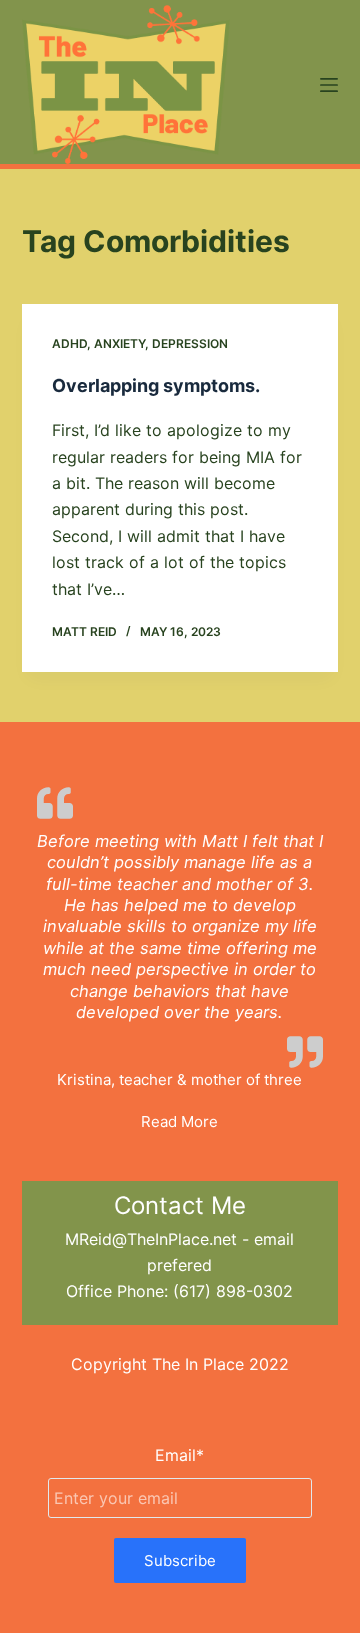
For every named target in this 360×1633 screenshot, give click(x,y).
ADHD (69, 343)
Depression (190, 343)
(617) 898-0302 (233, 1291)
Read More (179, 1121)
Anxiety (119, 343)
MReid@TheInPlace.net (151, 1239)
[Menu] (329, 85)
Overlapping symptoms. (156, 385)
